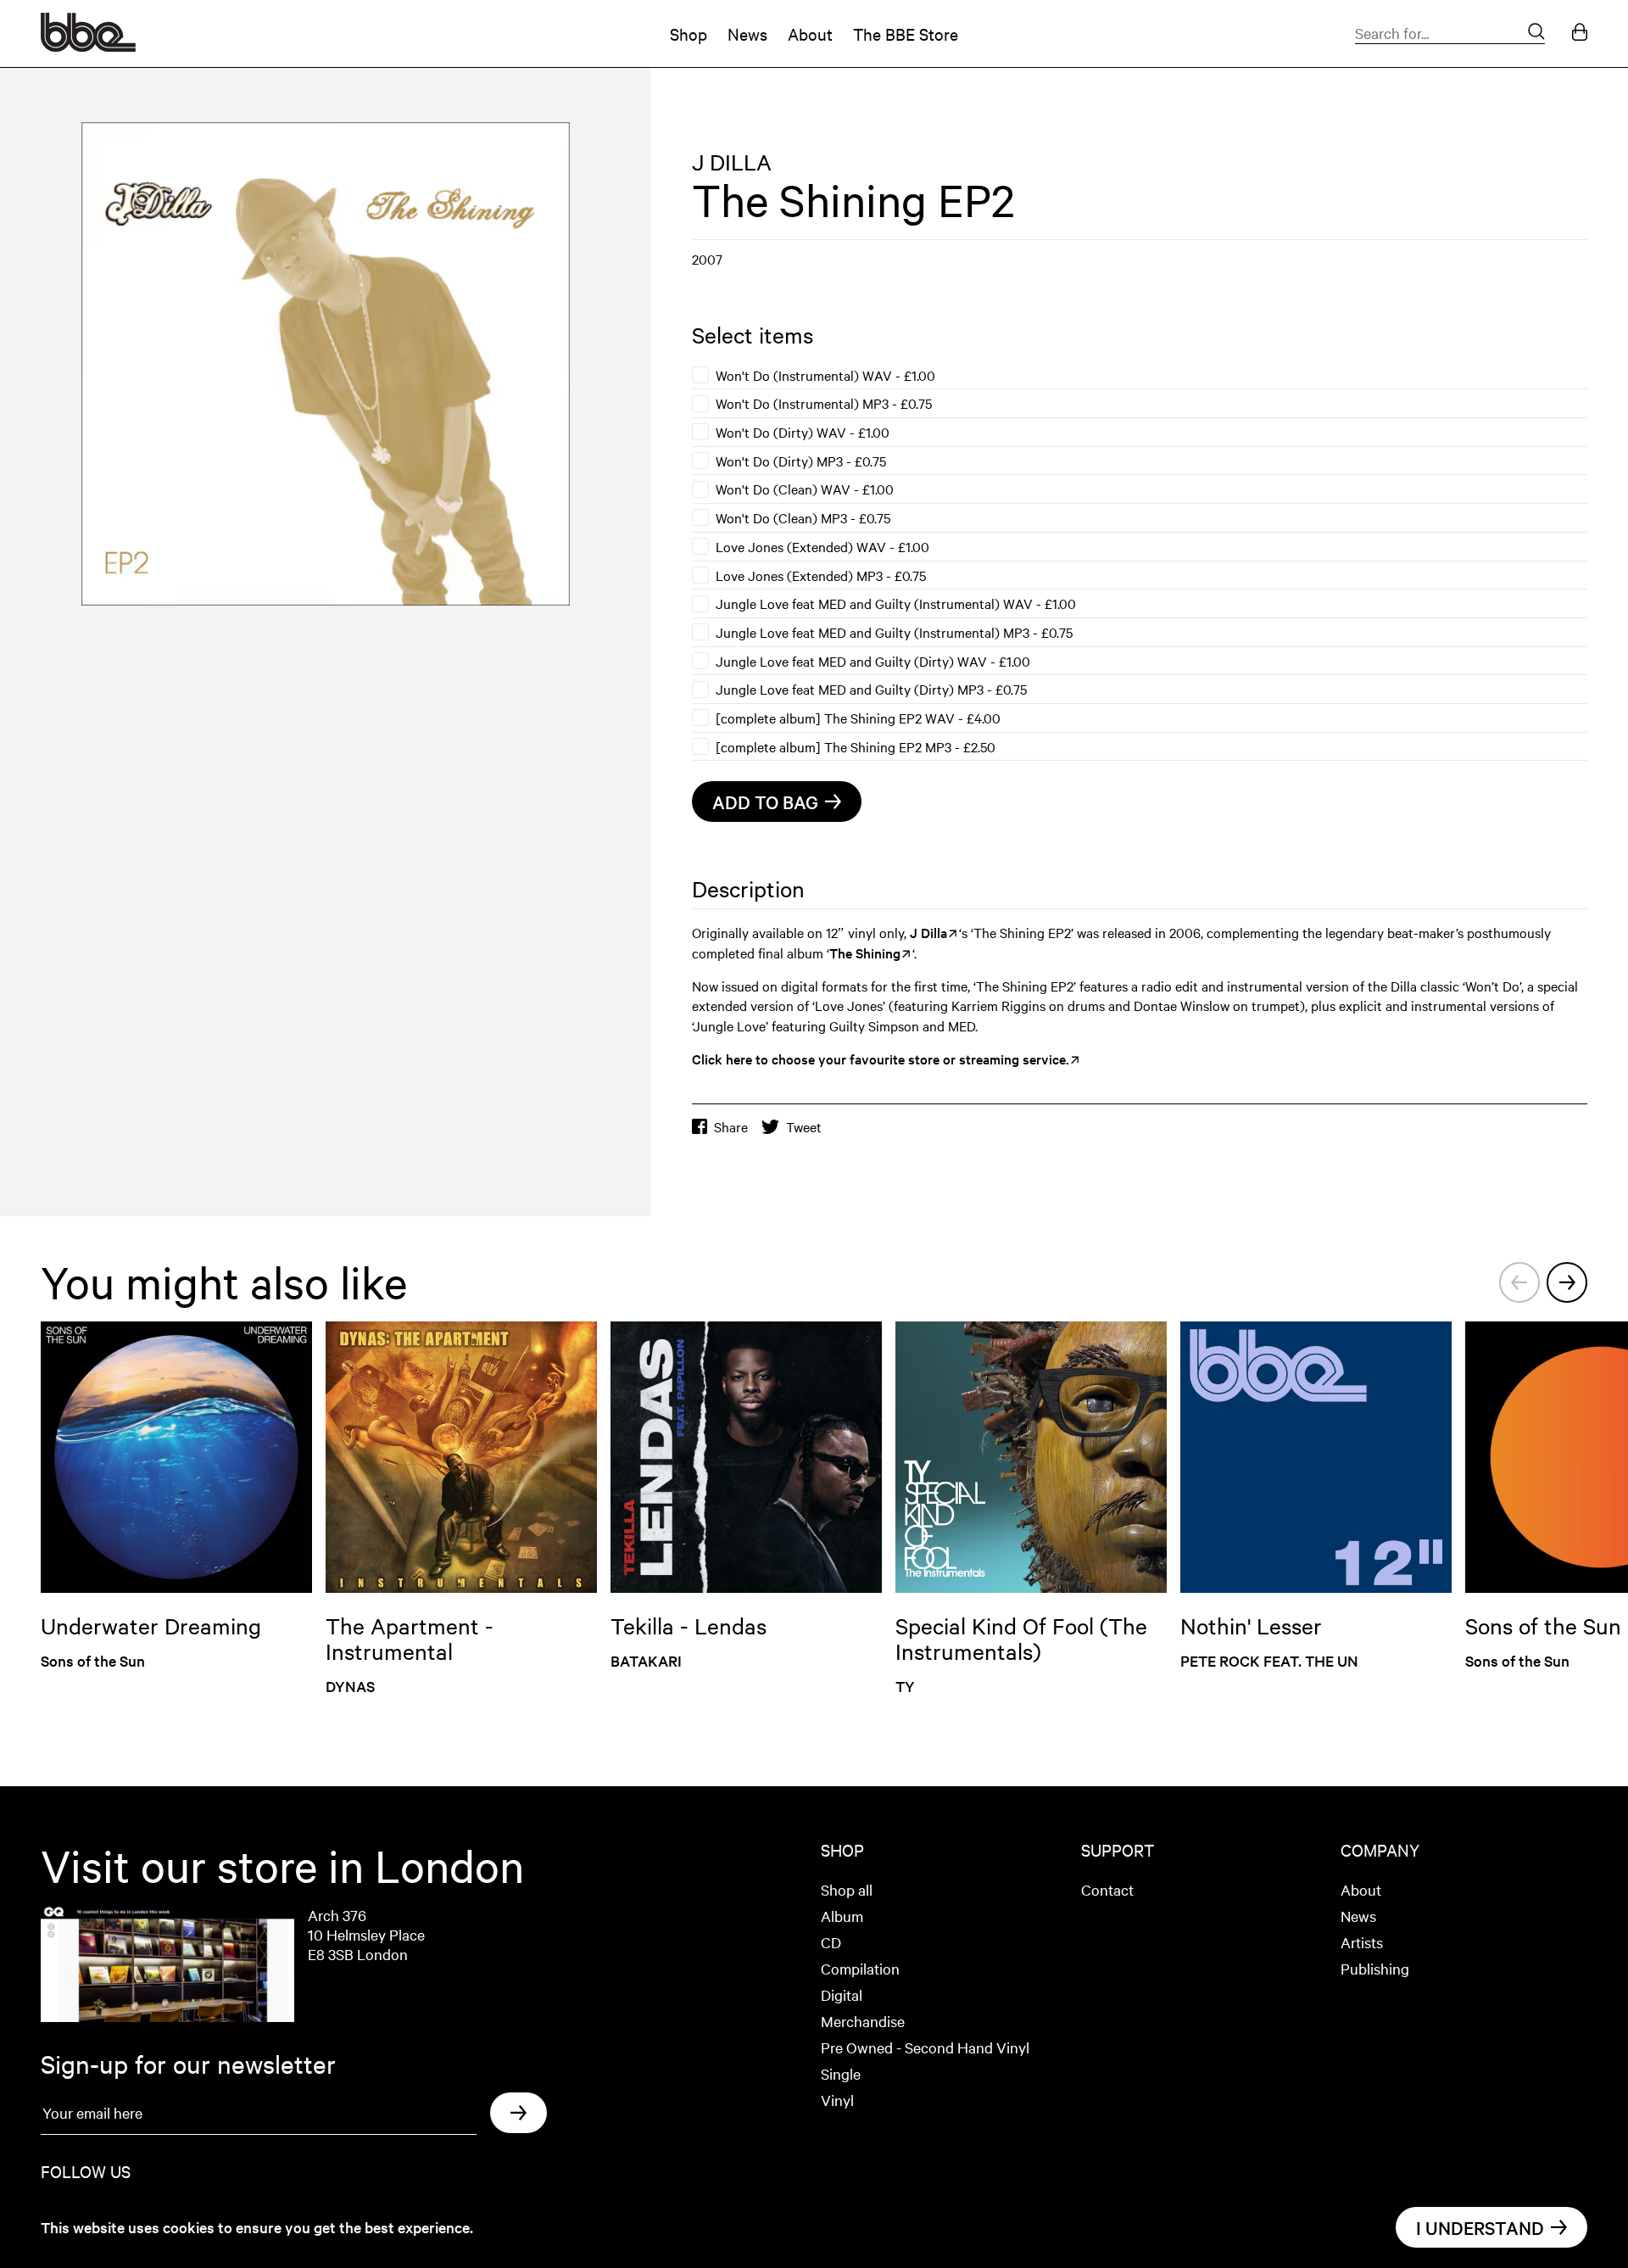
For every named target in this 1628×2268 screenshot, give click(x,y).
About (810, 34)
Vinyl (837, 2100)
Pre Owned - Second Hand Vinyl (925, 2047)
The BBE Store (906, 34)
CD (831, 1942)
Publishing (1375, 1968)
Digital (842, 1994)
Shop (689, 34)
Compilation (860, 1968)
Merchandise (863, 2021)
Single (841, 2073)
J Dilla (928, 932)
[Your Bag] (1580, 34)
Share (731, 1127)
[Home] (88, 46)
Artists (1362, 1942)
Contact (1107, 1889)
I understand (1480, 2227)
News (747, 34)
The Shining (865, 952)
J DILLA (732, 162)
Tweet (804, 1127)
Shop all (847, 1889)
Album (842, 1916)
